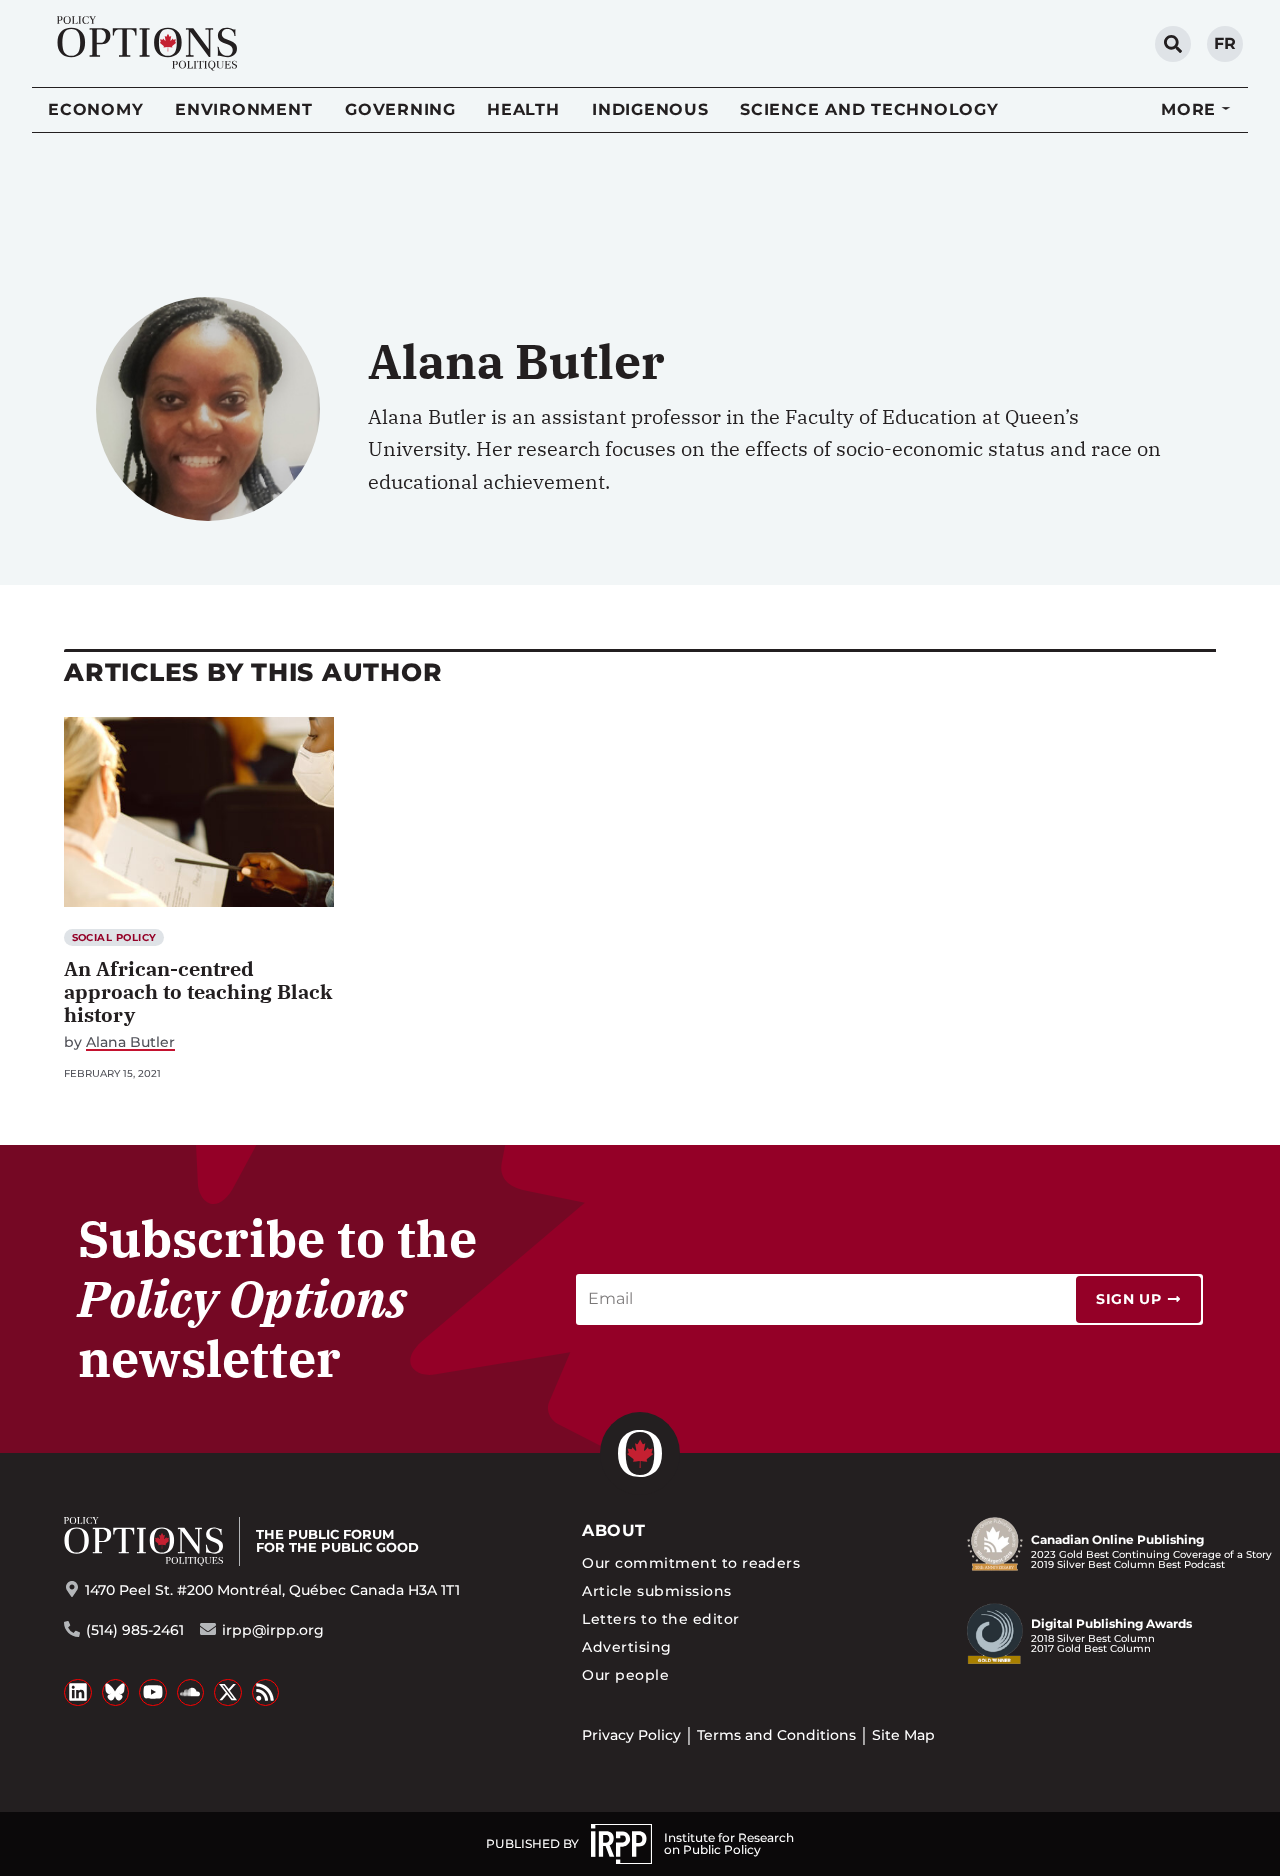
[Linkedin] (78, 1693)
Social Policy (114, 937)
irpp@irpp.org (273, 1630)
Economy (95, 109)
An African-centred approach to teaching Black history (198, 991)
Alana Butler (130, 1042)
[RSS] (266, 1693)
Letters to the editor (660, 1619)
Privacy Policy (631, 1735)
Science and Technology (869, 109)
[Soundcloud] (191, 1693)
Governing (400, 109)
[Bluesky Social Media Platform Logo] (116, 1693)
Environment (243, 109)
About (613, 1530)
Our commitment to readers (691, 1563)
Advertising (626, 1647)
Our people (625, 1675)
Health (523, 109)
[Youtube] (153, 1693)
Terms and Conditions (776, 1735)
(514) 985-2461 (135, 1630)
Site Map (903, 1735)
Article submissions (656, 1591)
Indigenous (650, 109)
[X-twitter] (228, 1693)
